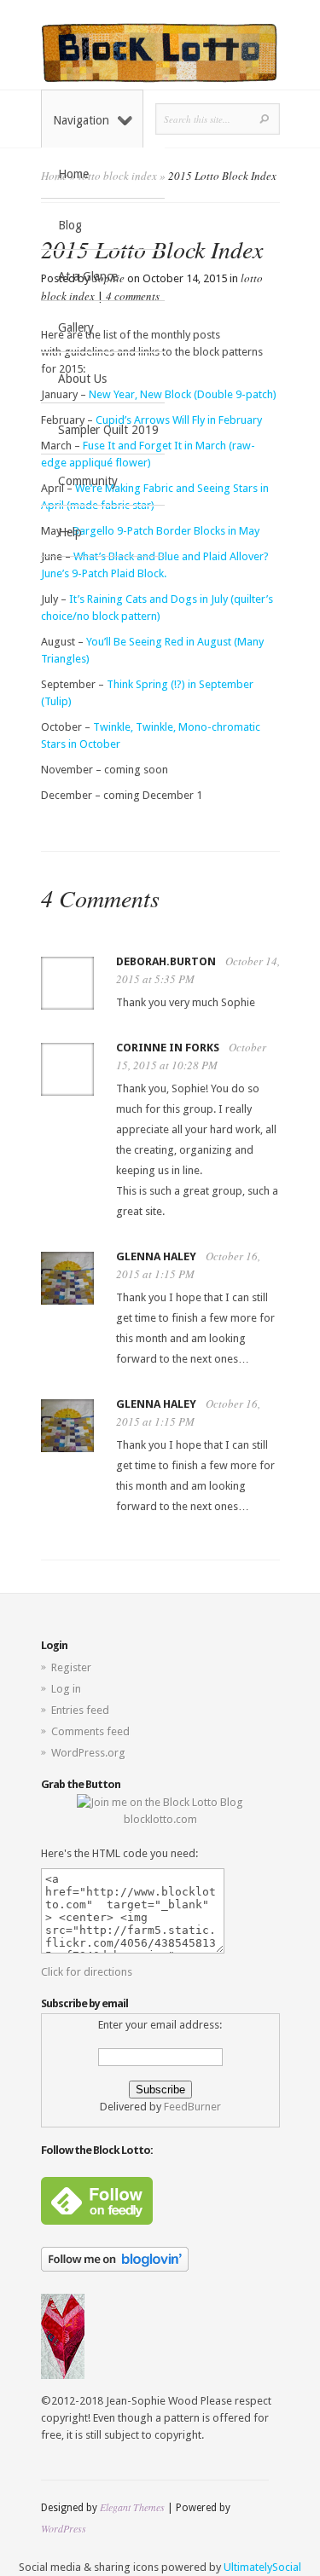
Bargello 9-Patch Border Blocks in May (166, 531)
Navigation (81, 120)
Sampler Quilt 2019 (108, 430)
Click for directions (87, 1972)
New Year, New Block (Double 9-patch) (184, 394)
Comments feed (90, 1731)
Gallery (76, 327)
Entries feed (80, 1710)
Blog (70, 225)
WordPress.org (88, 1753)
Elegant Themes (132, 2507)
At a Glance (88, 276)
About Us (82, 379)
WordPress (64, 2528)
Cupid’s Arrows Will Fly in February (177, 420)
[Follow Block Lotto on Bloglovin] (115, 2268)
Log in (66, 1689)
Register (71, 1667)
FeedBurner (192, 2107)
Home (73, 174)
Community (88, 481)
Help (70, 532)
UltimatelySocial (262, 2567)
